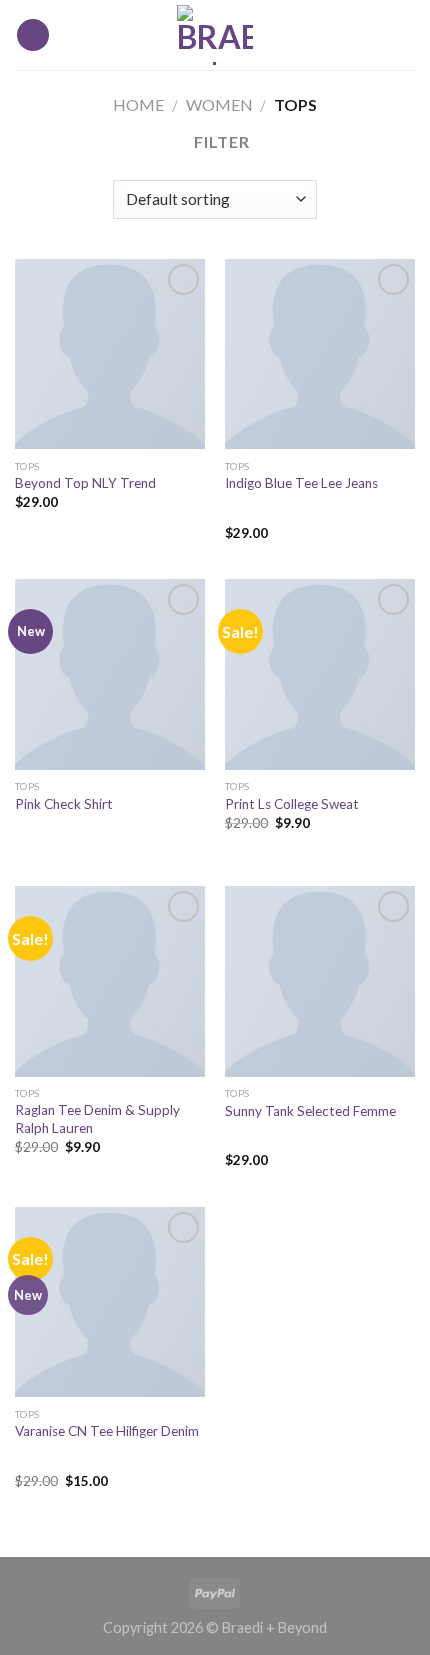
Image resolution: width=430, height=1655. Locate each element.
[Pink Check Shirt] (110, 674)
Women (219, 104)
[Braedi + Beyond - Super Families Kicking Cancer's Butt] (215, 35)
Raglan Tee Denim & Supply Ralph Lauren (97, 1119)
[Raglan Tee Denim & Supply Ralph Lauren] (110, 981)
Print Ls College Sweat (292, 804)
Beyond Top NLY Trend (85, 483)
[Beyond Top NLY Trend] (110, 354)
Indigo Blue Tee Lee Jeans (301, 483)
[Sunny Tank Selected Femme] (320, 981)
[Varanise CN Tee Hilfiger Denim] (110, 1302)
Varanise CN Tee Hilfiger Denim (107, 1431)
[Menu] (33, 35)
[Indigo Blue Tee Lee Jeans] (320, 354)
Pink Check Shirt (64, 804)
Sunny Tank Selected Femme (310, 1111)
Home (138, 104)
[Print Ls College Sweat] (320, 674)
